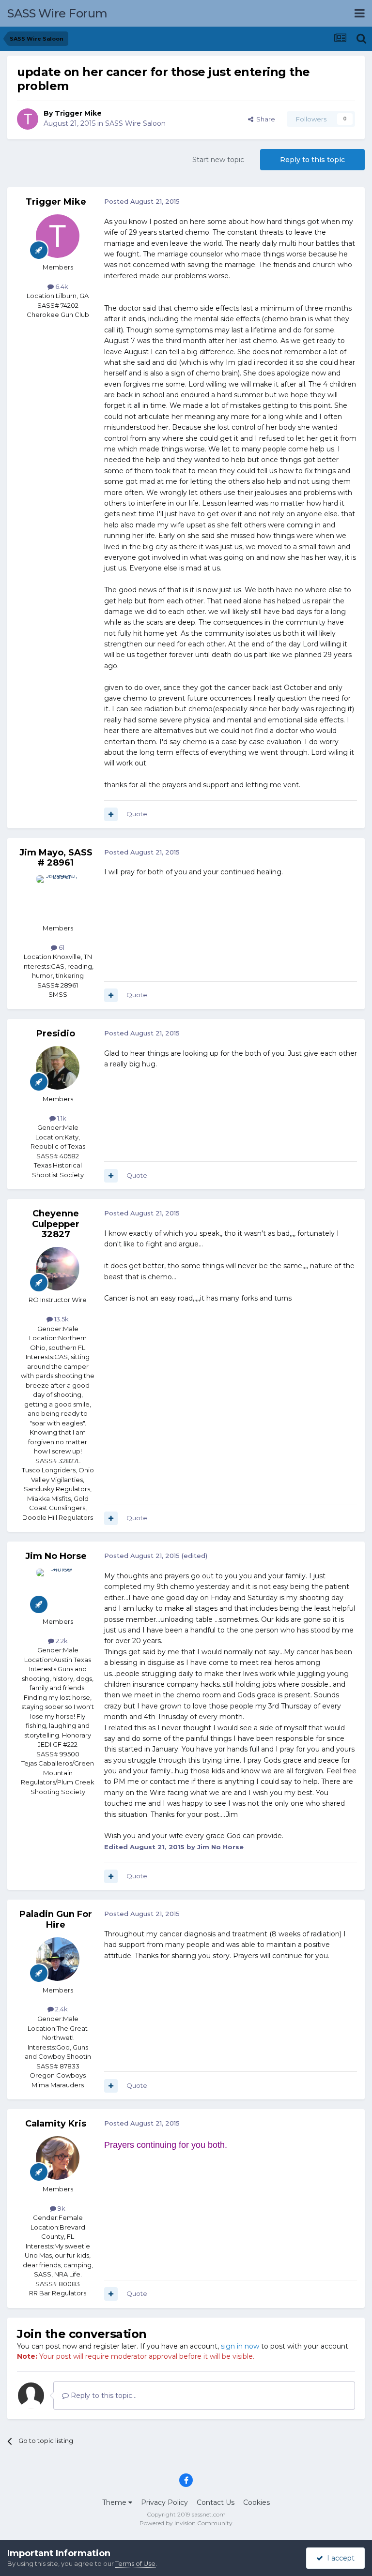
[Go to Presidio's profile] (58, 1068)
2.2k (61, 1641)
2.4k (61, 2009)
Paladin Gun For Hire (56, 1919)
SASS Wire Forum (57, 13)
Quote (137, 814)
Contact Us (216, 2502)
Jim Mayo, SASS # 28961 (56, 858)
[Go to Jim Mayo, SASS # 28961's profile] (58, 897)
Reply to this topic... (103, 2396)
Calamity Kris (56, 2124)
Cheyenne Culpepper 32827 (56, 1224)
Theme (115, 2502)
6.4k (61, 286)
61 (61, 947)
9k (61, 2208)
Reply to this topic (312, 160)
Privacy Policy (164, 2502)
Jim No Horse (56, 1556)
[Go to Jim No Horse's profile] (58, 1590)
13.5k (61, 1319)
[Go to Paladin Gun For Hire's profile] (58, 1959)
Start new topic (218, 160)
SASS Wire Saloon (135, 123)
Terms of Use (135, 2563)
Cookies (256, 2502)
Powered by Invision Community (186, 2523)
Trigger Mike (78, 113)
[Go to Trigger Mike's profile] (28, 119)
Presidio (56, 1033)
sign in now (240, 2346)
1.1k (61, 1118)
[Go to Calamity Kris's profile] (58, 2158)
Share (264, 119)
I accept (339, 2558)
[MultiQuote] (111, 814)
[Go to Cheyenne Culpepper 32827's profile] (58, 1269)
